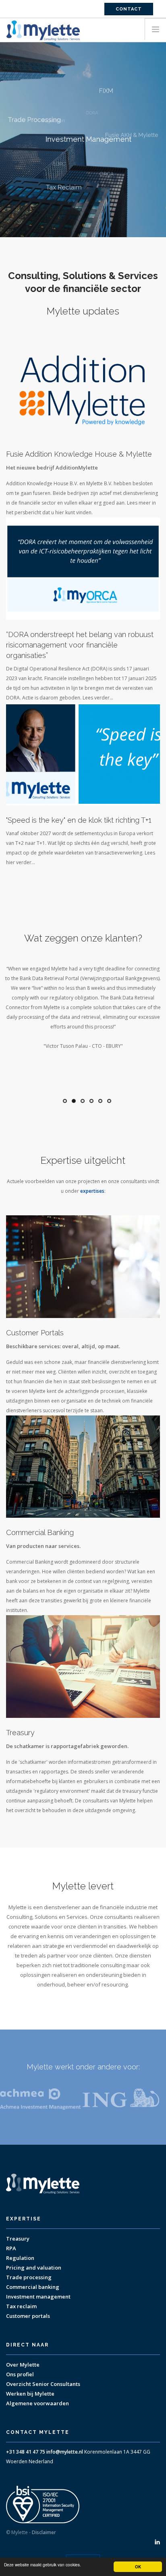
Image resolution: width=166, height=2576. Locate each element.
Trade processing (29, 2277)
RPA (11, 2248)
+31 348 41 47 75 (26, 2452)
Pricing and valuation (34, 2268)
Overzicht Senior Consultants (43, 2384)
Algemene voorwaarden (37, 2403)
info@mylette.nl (65, 2452)
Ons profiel (20, 2374)
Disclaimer (44, 2532)
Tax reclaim (21, 2306)
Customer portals (28, 2316)
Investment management (38, 2297)
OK (138, 2567)
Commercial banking (33, 2287)
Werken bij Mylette (30, 2394)
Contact (129, 9)
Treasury (18, 2239)
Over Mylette (23, 2365)
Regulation (20, 2258)
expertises (92, 1191)
